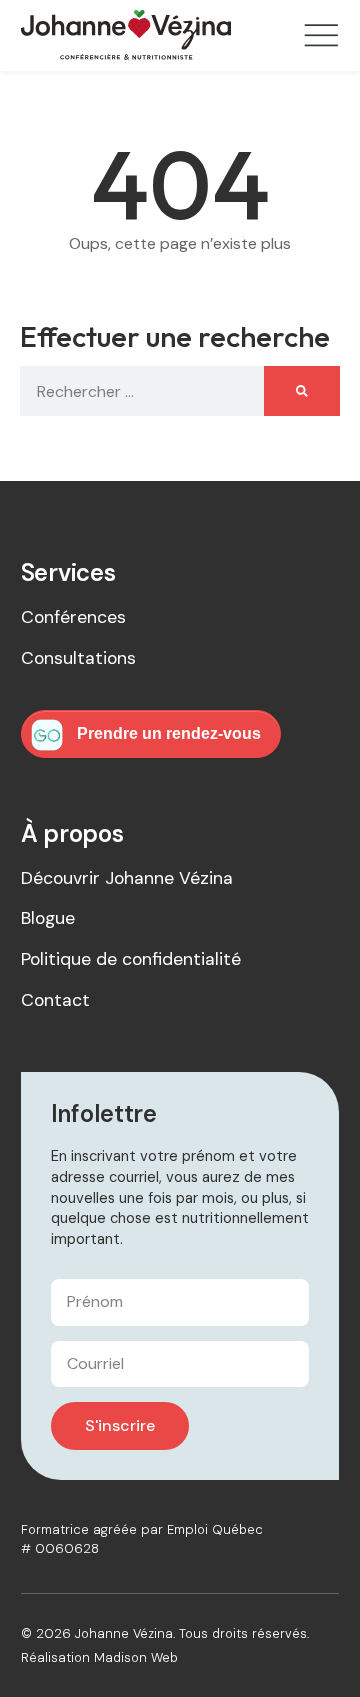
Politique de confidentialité (131, 959)
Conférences (73, 617)
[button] (321, 38)
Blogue (48, 918)
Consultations (78, 658)
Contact (55, 1000)
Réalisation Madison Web (99, 1657)
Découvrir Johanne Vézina (127, 878)
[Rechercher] (302, 391)
